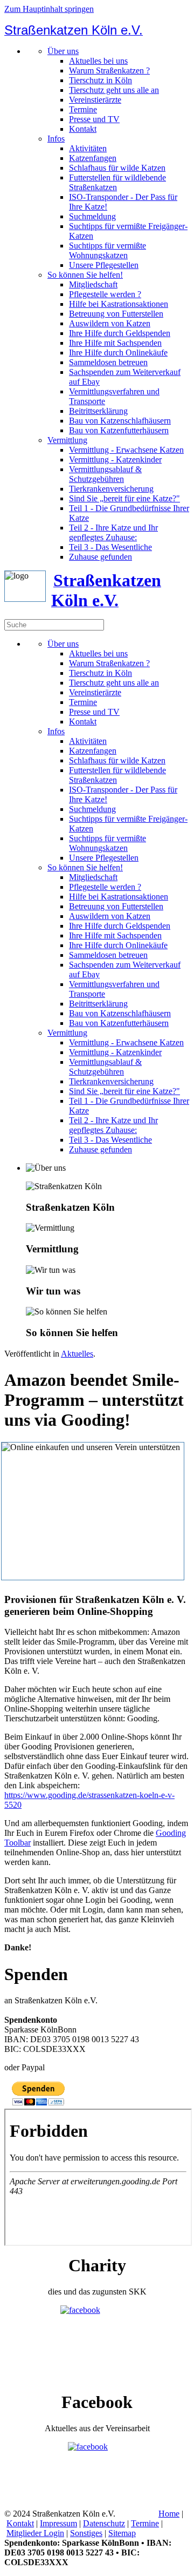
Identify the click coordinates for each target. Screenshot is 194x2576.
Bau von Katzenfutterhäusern (119, 430)
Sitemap (122, 2533)
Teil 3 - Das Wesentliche (110, 547)
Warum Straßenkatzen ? (109, 71)
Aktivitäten (88, 148)
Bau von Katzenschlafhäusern (120, 421)
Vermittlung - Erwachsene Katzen (126, 450)
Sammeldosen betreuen (108, 362)
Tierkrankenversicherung (111, 489)
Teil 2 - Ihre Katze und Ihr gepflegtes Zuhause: (113, 532)
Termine (83, 109)
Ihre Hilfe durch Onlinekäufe (118, 353)
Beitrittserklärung (98, 411)
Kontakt (83, 129)
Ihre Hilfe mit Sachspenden (115, 343)
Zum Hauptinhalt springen (49, 9)
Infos (56, 139)
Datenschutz (104, 2523)
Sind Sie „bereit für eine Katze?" (124, 498)
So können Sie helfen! (85, 275)
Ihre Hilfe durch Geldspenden (120, 333)
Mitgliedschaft (93, 284)
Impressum (58, 2523)
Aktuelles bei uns (98, 61)
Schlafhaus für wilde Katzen (117, 168)
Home (169, 2514)
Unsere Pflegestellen (104, 265)
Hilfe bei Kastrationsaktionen (119, 304)
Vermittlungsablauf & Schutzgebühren (105, 474)
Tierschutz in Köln (101, 80)
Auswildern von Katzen (110, 323)
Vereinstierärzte (95, 100)
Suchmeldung (92, 216)
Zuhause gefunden (101, 557)
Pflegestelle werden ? (105, 294)
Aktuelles (77, 1354)
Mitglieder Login (35, 2533)
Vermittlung (67, 440)
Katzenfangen (93, 158)
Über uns (63, 51)
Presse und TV (94, 119)
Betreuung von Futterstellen (116, 314)
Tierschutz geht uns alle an (114, 90)
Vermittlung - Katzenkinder (115, 459)
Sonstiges (86, 2533)
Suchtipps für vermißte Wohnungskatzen (108, 250)
